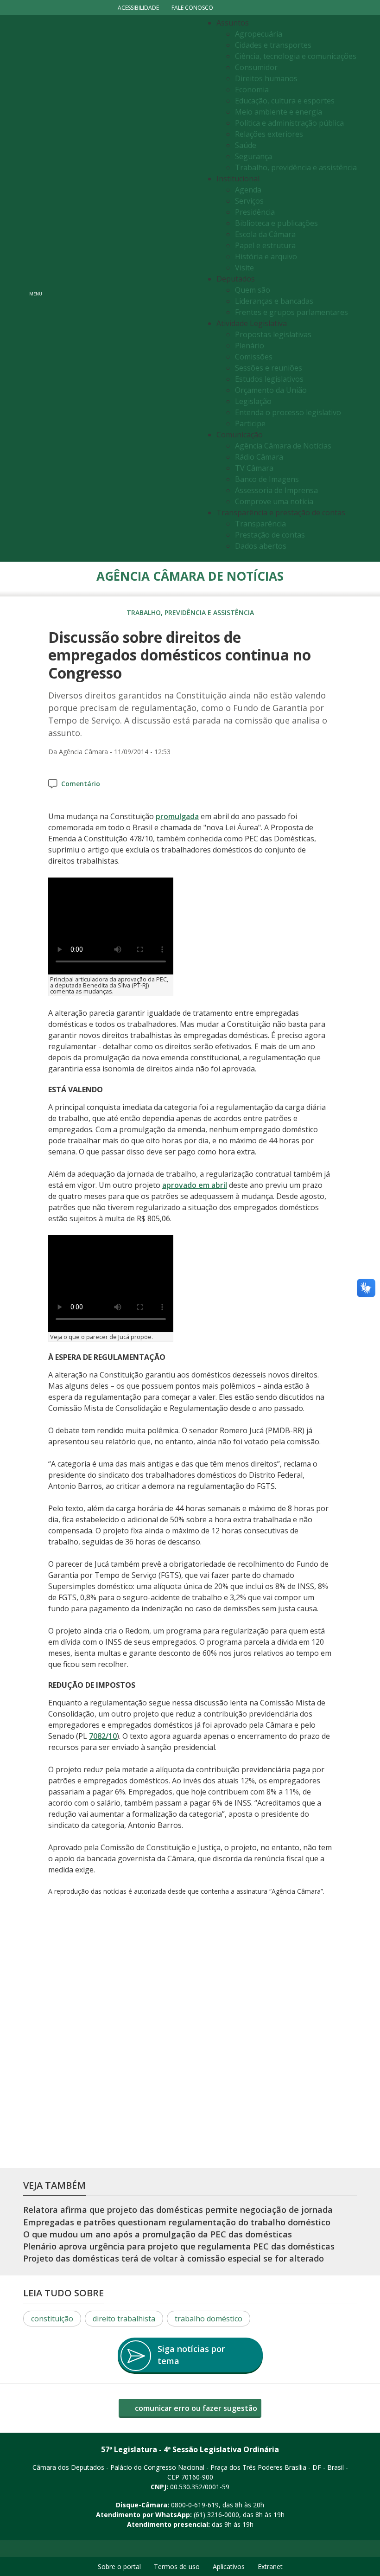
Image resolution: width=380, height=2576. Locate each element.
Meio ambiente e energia (279, 112)
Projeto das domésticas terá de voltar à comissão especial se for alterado (174, 2259)
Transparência (260, 524)
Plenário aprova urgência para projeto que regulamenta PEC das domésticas (179, 2246)
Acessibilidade (138, 8)
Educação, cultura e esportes (285, 101)
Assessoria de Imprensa (276, 490)
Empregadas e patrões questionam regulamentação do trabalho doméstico (177, 2222)
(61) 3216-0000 (216, 2515)
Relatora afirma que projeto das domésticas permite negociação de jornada (178, 2210)
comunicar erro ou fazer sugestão (195, 2408)
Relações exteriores (269, 134)
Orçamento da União (271, 390)
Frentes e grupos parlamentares (291, 312)
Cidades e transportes (273, 45)
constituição (52, 2319)
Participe (250, 423)
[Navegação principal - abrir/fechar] (36, 288)
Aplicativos (229, 2566)
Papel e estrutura (265, 245)
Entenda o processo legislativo (288, 412)
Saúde (246, 145)
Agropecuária (259, 34)
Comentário (81, 784)
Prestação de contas (270, 535)
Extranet (270, 2566)
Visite (244, 268)
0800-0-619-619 (195, 2505)
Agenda (248, 190)
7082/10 (103, 1736)
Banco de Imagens (267, 479)
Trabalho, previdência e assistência (296, 167)
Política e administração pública (289, 123)
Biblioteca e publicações (276, 223)
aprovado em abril (195, 1185)
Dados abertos (261, 546)
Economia (252, 90)
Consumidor (256, 67)
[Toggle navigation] (123, 288)
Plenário (250, 346)
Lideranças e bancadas (274, 301)
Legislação (253, 401)
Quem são (253, 290)
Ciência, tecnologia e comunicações (296, 56)
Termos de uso (177, 2566)
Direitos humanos (266, 78)
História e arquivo (266, 256)
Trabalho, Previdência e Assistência (190, 612)
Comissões (254, 357)
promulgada (177, 816)
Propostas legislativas (273, 334)
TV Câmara (254, 468)
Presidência (255, 212)
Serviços (249, 201)
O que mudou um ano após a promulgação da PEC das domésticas (158, 2234)
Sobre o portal (119, 2566)
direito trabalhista (124, 2319)
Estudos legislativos (269, 379)
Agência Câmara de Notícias (283, 446)
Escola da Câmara (265, 234)
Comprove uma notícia (274, 501)
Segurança (253, 156)
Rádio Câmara (259, 457)
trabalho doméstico (209, 2319)
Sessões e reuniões (269, 368)
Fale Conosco (192, 8)
